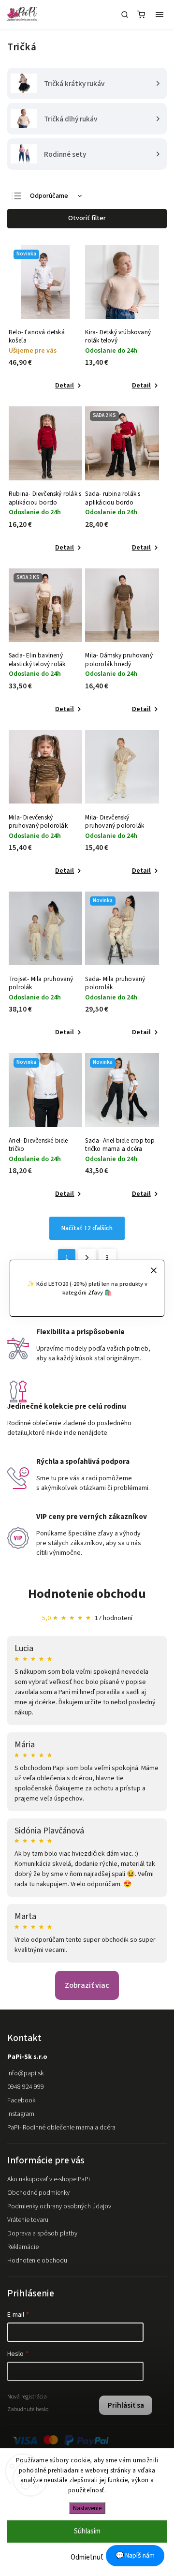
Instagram (21, 2114)
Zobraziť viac (87, 1985)
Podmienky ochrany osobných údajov (59, 2206)
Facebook (21, 2100)
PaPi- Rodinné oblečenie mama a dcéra (61, 2128)
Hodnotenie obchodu (87, 1594)
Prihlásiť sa (126, 2405)
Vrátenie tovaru (28, 2220)
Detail (65, 386)
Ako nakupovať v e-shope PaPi (49, 2179)
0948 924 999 (26, 2087)
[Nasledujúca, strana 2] (87, 1258)
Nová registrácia (27, 2397)
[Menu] (159, 15)
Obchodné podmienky (38, 2193)
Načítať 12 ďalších (87, 1228)
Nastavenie (87, 2508)
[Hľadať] (125, 15)
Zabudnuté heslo (28, 2409)
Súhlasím (87, 2531)
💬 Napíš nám (135, 2556)
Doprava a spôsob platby (42, 2234)
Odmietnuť (87, 2557)
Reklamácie (23, 2247)
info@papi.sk (25, 2073)
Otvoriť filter (87, 218)
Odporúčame (49, 196)
